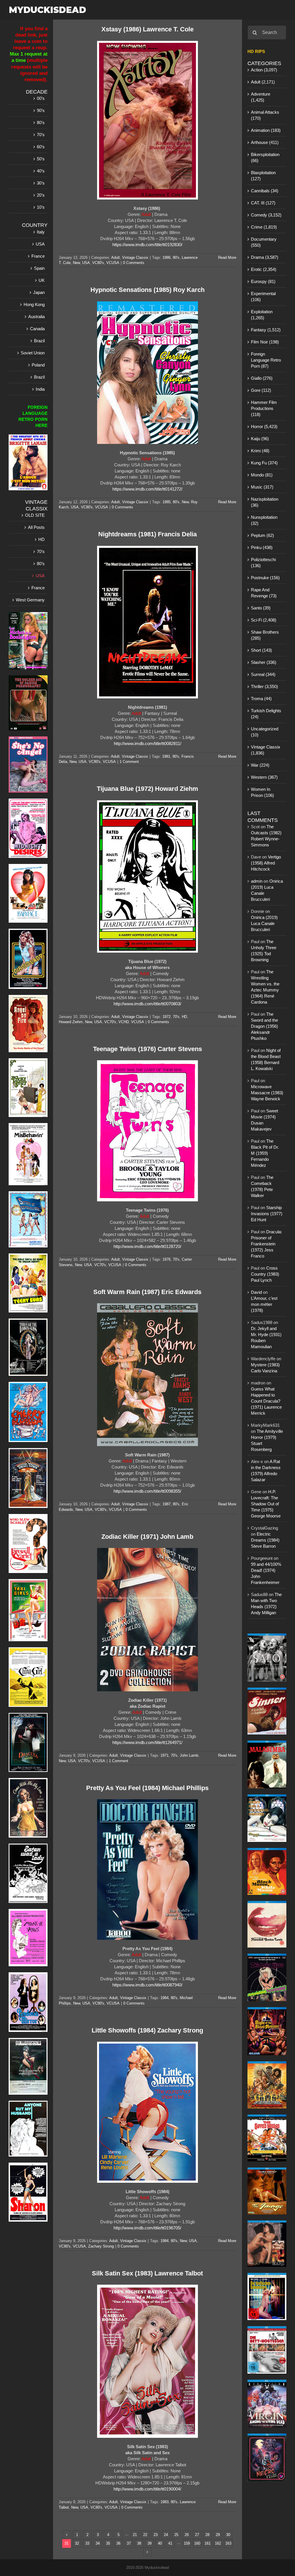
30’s (41, 183)
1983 (164, 2502)
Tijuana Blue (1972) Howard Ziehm (147, 789)
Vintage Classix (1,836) (266, 750)
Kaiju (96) (260, 439)
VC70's (110, 1022)
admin (257, 881)
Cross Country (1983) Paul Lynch (265, 1274)
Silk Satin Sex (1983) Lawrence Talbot (147, 2273)
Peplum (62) (262, 535)
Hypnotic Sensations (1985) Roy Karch (147, 290)
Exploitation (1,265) (262, 315)
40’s (41, 171)
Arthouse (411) (265, 142)
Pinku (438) (262, 547)
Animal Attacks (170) (265, 115)
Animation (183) (266, 130)
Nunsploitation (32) (264, 520)
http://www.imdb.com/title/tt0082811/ (147, 743)
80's (176, 258)
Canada (37, 329)
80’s (41, 122)
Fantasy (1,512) (266, 330)
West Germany (30, 600)
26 (187, 2535)
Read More (227, 258)
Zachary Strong (101, 2246)
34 (98, 2543)
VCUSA (113, 263)
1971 (164, 1755)
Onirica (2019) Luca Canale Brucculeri (264, 923)
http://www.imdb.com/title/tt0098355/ (147, 1491)
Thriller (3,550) (264, 686)
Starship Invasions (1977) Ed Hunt (267, 1214)
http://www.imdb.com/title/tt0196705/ (147, 2228)
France (38, 256)
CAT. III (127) (263, 203)
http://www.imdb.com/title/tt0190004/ (147, 2489)
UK (42, 280)
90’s (41, 110)
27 (197, 2535)
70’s (41, 135)
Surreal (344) (263, 674)
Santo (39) (261, 608)
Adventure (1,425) (261, 97)
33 (87, 2543)
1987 (167, 1504)
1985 (167, 502)
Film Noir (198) (265, 342)
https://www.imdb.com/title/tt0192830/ (147, 245)
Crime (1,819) (264, 227)
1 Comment (129, 762)
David (256, 1292)
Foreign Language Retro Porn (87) (266, 360)
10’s (41, 207)
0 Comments (134, 263)
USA (86, 263)
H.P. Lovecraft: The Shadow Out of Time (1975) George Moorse (266, 1504)
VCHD (124, 1022)
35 (108, 2543)
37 (129, 2543)
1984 (164, 1998)
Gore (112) (261, 390)
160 (197, 2543)
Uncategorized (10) (265, 732)
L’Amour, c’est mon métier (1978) (264, 1304)
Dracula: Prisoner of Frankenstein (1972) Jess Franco (266, 1244)
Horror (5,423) (264, 427)
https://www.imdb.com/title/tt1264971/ (147, 1742)
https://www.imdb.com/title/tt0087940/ (147, 1985)
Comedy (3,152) (266, 215)
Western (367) (264, 777)
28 (207, 2535)
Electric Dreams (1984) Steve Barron (265, 1540)
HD (184, 1017)
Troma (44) (261, 699)
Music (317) (262, 487)
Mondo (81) (262, 475)
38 (139, 2543)
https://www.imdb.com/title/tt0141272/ (147, 489)
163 (228, 2543)
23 (156, 2535)
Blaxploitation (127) (263, 176)
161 (208, 2543)
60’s (41, 147)
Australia (36, 317)
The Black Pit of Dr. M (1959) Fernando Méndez (265, 1153)
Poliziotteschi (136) (263, 563)
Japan (39, 292)
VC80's (98, 263)
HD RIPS (256, 51)
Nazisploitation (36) (265, 502)
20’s (41, 195)
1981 (166, 756)
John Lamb (189, 1755)
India (40, 389)
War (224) (260, 765)
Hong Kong (34, 304)
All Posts (36, 527)
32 (77, 2543)
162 (218, 2543)
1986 (167, 258)
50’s (41, 159)
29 (218, 2535)
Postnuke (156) (265, 578)
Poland (38, 365)
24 (166, 2535)
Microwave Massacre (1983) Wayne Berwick (267, 1093)
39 (150, 2543)
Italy (41, 232)
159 (187, 2543)
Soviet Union (33, 353)
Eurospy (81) (263, 281)
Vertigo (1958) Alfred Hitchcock (266, 863)
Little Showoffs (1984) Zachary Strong (147, 2030)
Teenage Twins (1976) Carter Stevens (147, 1049)
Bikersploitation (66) (265, 157)
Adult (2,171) (263, 82)
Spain (39, 268)
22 (145, 2535)
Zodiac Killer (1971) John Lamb (147, 1537)
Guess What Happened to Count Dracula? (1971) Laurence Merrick (266, 1401)
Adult (116, 258)
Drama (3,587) (265, 257)
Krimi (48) (260, 451)
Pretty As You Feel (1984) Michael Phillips (147, 1788)
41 (170, 2543)
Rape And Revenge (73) (264, 593)
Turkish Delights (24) (266, 714)
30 (228, 2535)
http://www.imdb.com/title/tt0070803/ (147, 1004)
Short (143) (261, 650)
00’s (41, 98)
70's (176, 1017)
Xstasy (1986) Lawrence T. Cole (147, 29)
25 (176, 2535)
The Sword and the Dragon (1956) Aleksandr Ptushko (264, 1026)
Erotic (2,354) (264, 269)
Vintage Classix (135, 258)
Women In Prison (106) (262, 792)
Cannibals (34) (265, 191)
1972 (167, 1017)
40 (160, 2543)
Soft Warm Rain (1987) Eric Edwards (147, 1292)
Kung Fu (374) (264, 463)
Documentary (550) (264, 242)
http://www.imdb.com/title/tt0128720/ (147, 1246)
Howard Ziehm (71, 1022)
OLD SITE (35, 515)
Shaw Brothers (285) (265, 635)
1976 (167, 1259)
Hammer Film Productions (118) (264, 408)
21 (135, 2535)
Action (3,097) (264, 70)
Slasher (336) (264, 662)
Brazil (39, 341)
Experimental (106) (263, 297)
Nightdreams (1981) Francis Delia (147, 534)
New (76, 263)
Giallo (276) (262, 378)
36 (118, 2543)
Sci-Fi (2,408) (264, 620)
